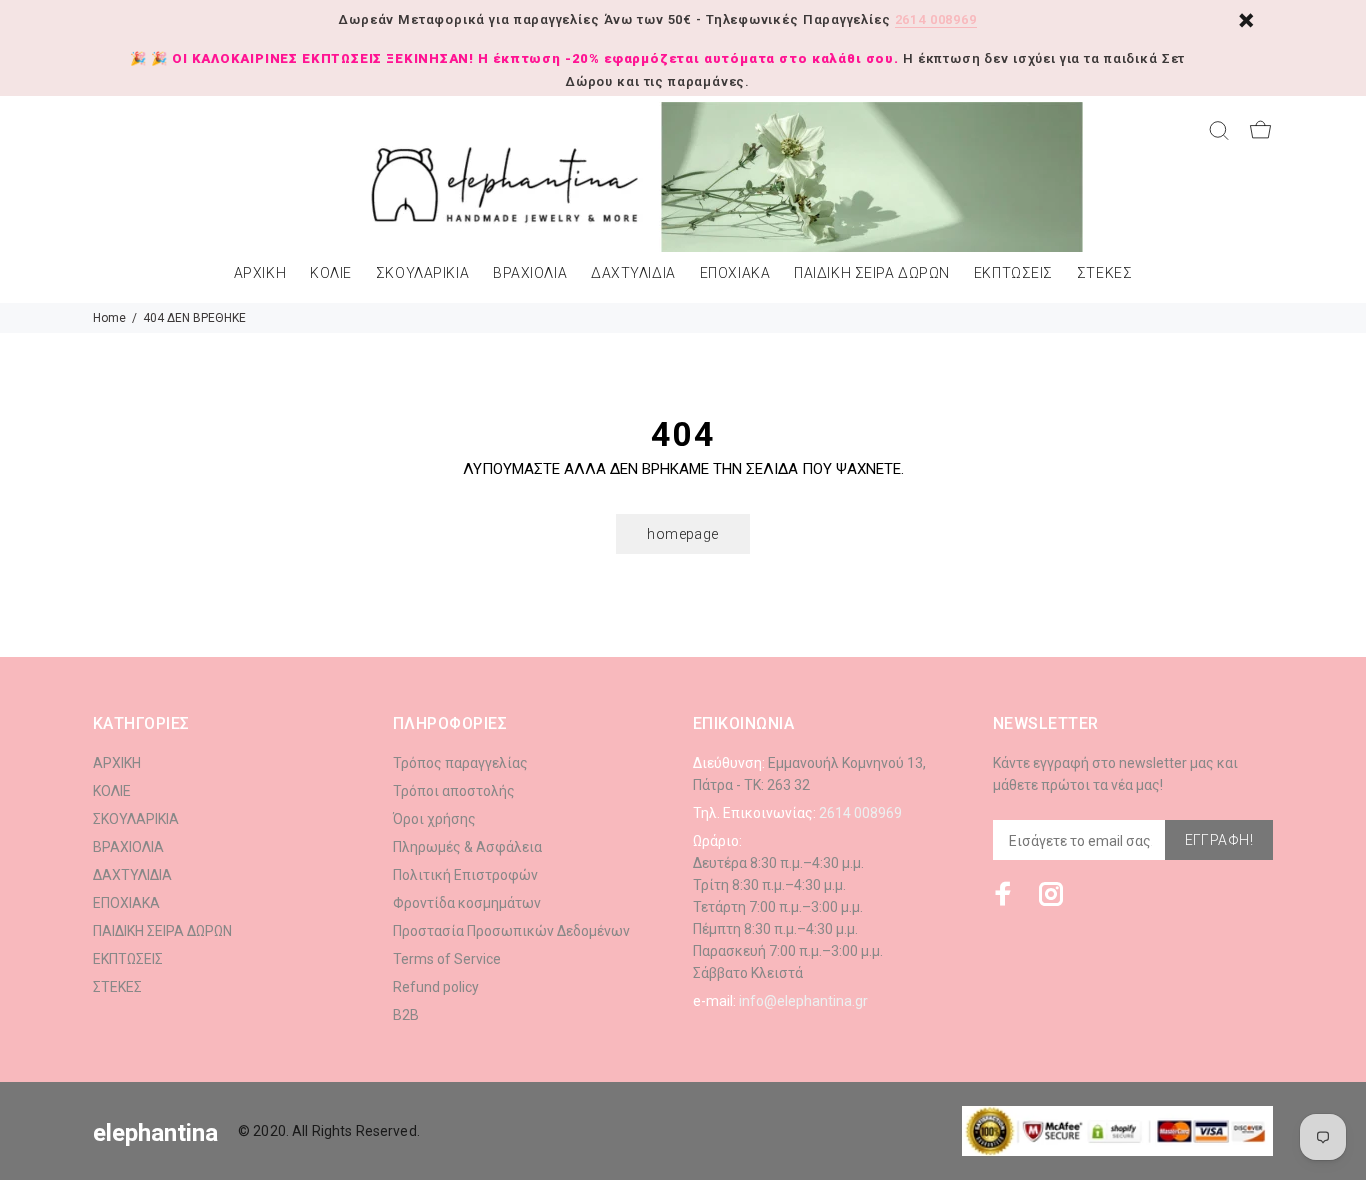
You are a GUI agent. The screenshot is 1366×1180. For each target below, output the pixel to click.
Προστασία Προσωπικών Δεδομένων (511, 931)
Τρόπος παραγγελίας (460, 763)
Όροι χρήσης (434, 819)
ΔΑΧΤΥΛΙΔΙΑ (633, 273)
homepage (682, 534)
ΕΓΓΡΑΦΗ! (1219, 840)
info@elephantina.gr (803, 1001)
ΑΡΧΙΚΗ (260, 273)
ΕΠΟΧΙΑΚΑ (735, 273)
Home (109, 318)
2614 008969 (936, 19)
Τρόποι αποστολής (454, 791)
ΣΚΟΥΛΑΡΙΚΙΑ (422, 273)
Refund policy (436, 987)
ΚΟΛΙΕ (331, 273)
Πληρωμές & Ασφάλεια (467, 847)
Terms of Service (447, 959)
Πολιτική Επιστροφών (465, 875)
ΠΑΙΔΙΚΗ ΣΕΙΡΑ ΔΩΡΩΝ (872, 273)
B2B (406, 1015)
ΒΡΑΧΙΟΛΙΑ (530, 273)
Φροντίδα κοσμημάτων (467, 903)
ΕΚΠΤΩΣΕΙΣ (1013, 273)
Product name (168, 1100)
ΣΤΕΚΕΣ (1104, 273)
